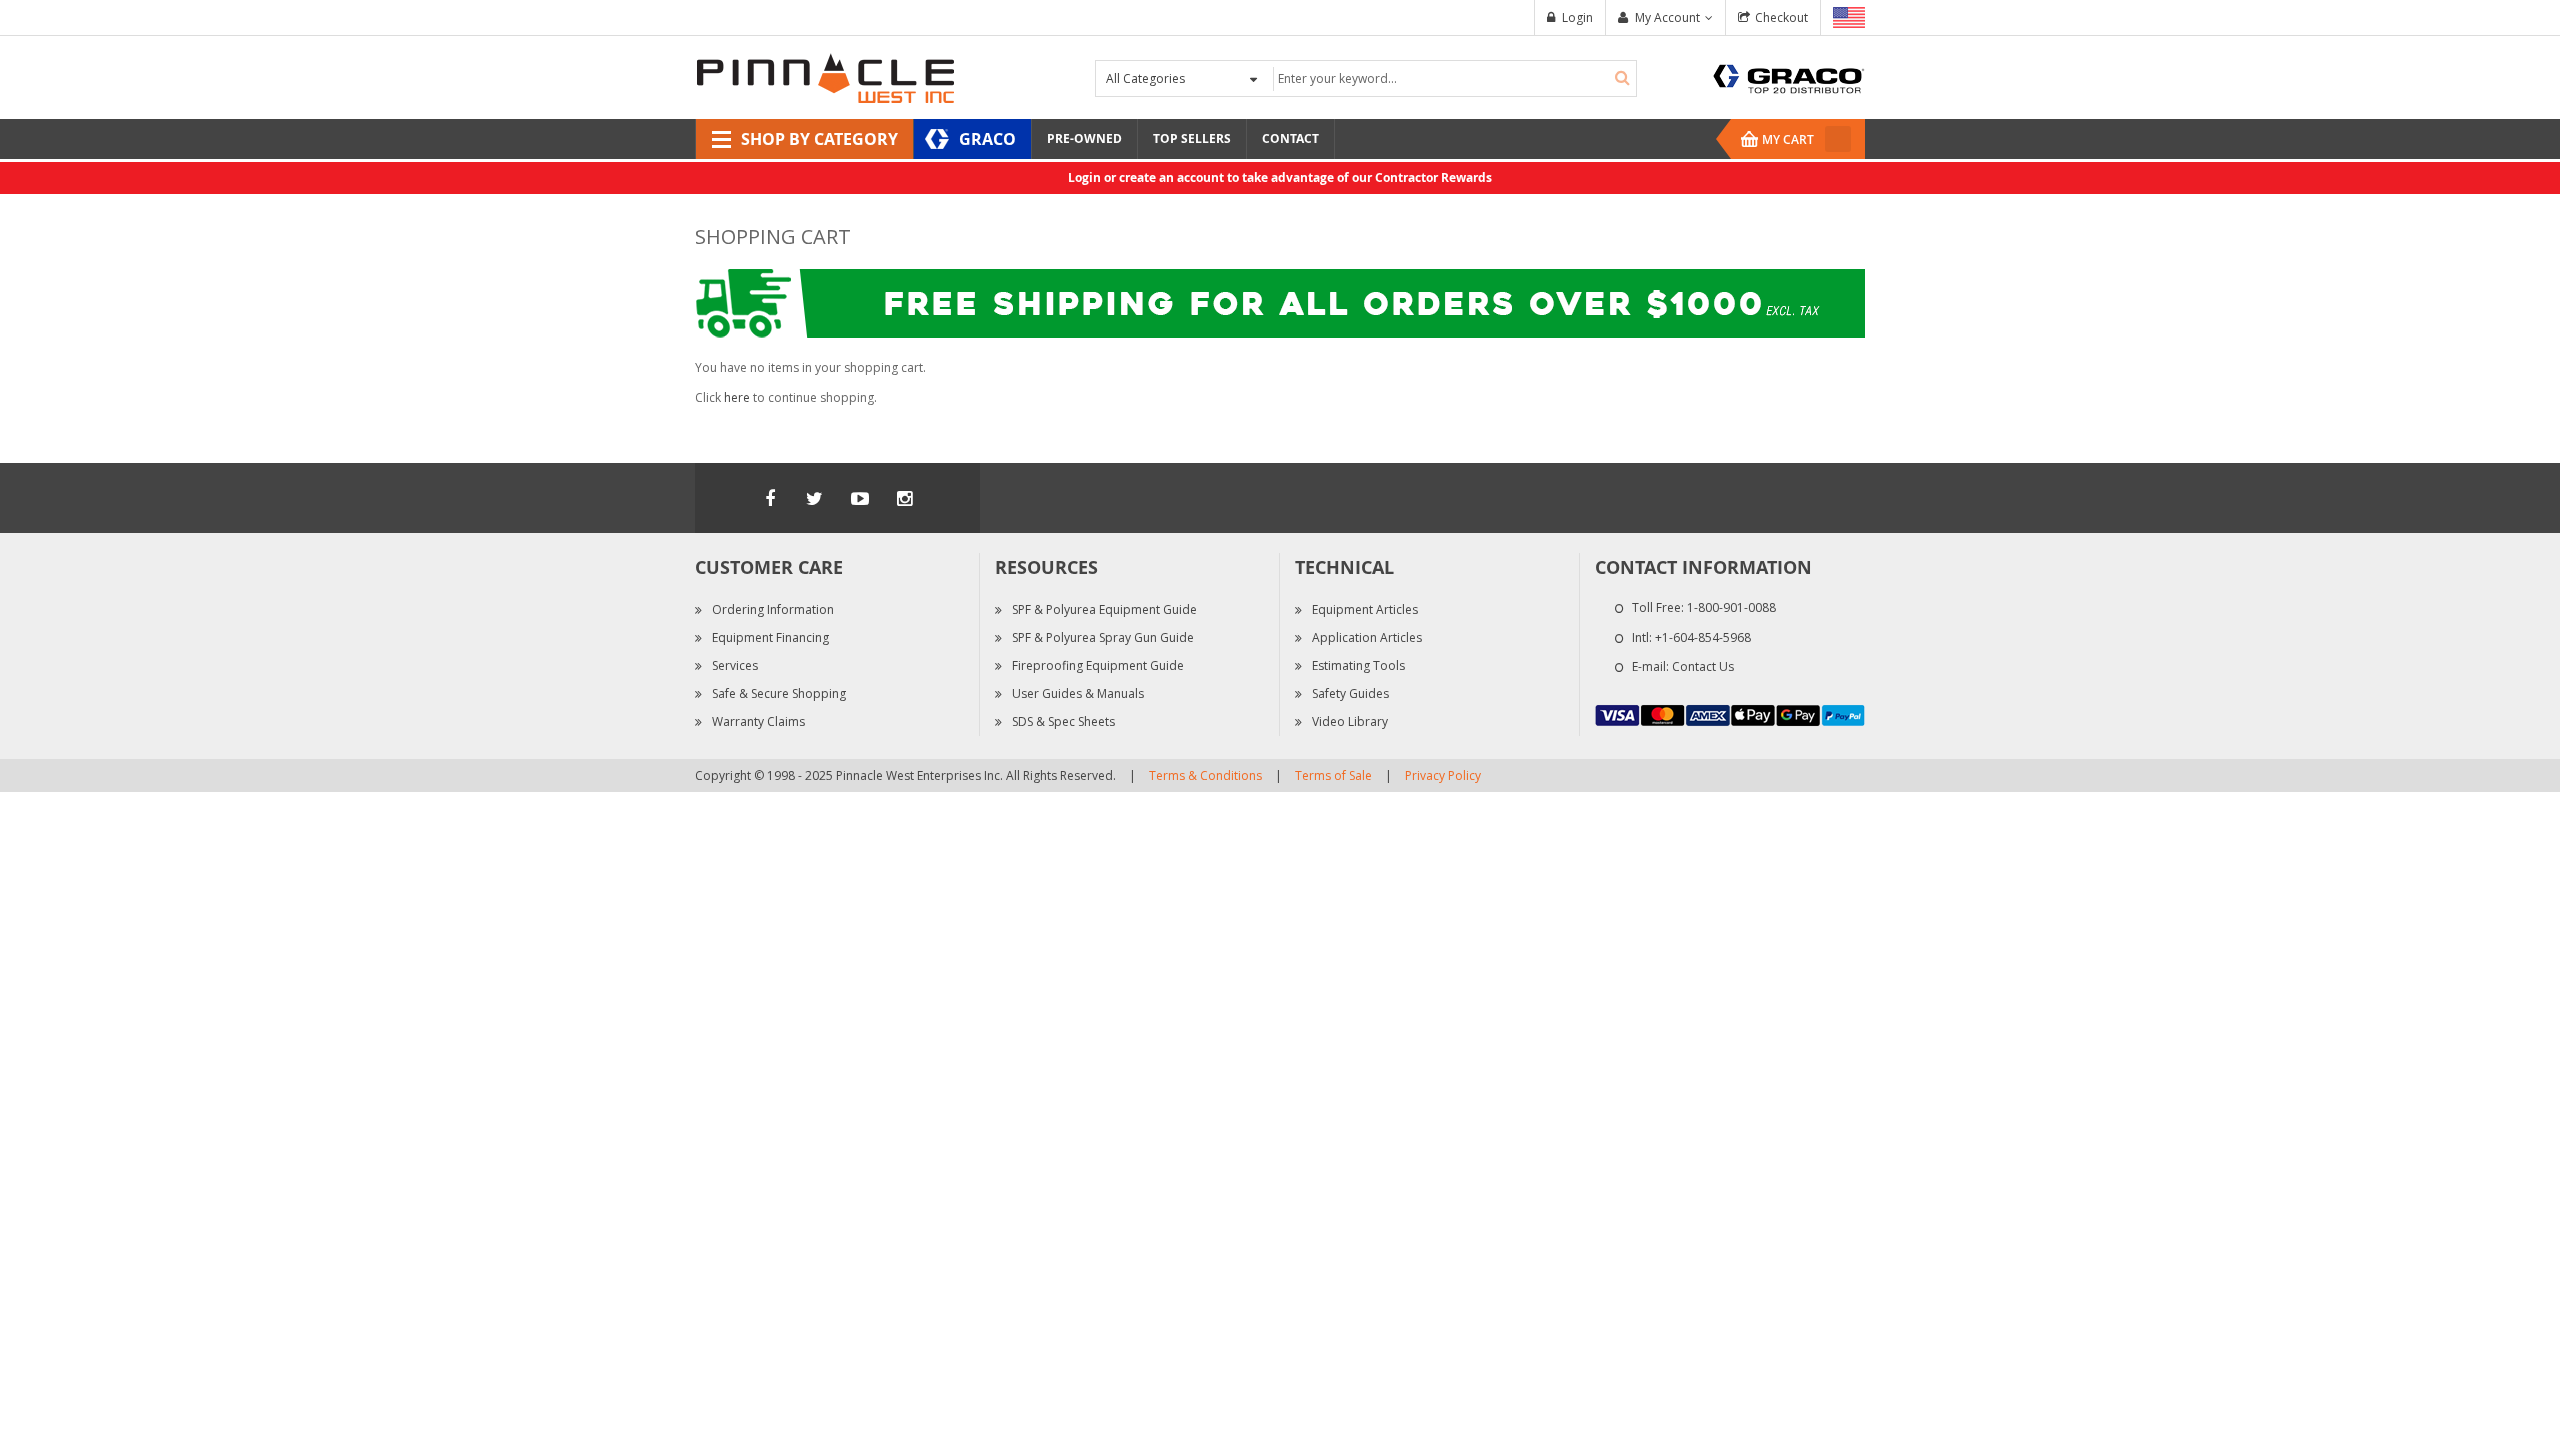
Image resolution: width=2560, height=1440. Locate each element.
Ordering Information (773, 609)
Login (1577, 17)
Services (735, 665)
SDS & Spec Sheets (1063, 721)
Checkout (1781, 17)
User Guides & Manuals (1078, 693)
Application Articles (1367, 637)
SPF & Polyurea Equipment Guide (1104, 609)
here (737, 397)
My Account (1667, 17)
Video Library (1350, 721)
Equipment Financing (770, 637)
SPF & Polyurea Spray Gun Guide (1103, 637)
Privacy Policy (1443, 775)
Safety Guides (1350, 693)
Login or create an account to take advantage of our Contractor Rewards (1280, 177)
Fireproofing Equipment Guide (1098, 665)
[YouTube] (860, 498)
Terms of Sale (1333, 775)
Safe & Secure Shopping (779, 693)
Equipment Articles (1365, 609)
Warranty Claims (758, 721)
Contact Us (1703, 666)
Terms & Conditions (1205, 775)
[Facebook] (770, 498)
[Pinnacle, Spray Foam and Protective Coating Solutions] (825, 76)
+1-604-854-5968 (1703, 637)
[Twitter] (815, 498)
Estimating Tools (1358, 665)
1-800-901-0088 (1731, 607)
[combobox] (1452, 78)
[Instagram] (905, 498)
